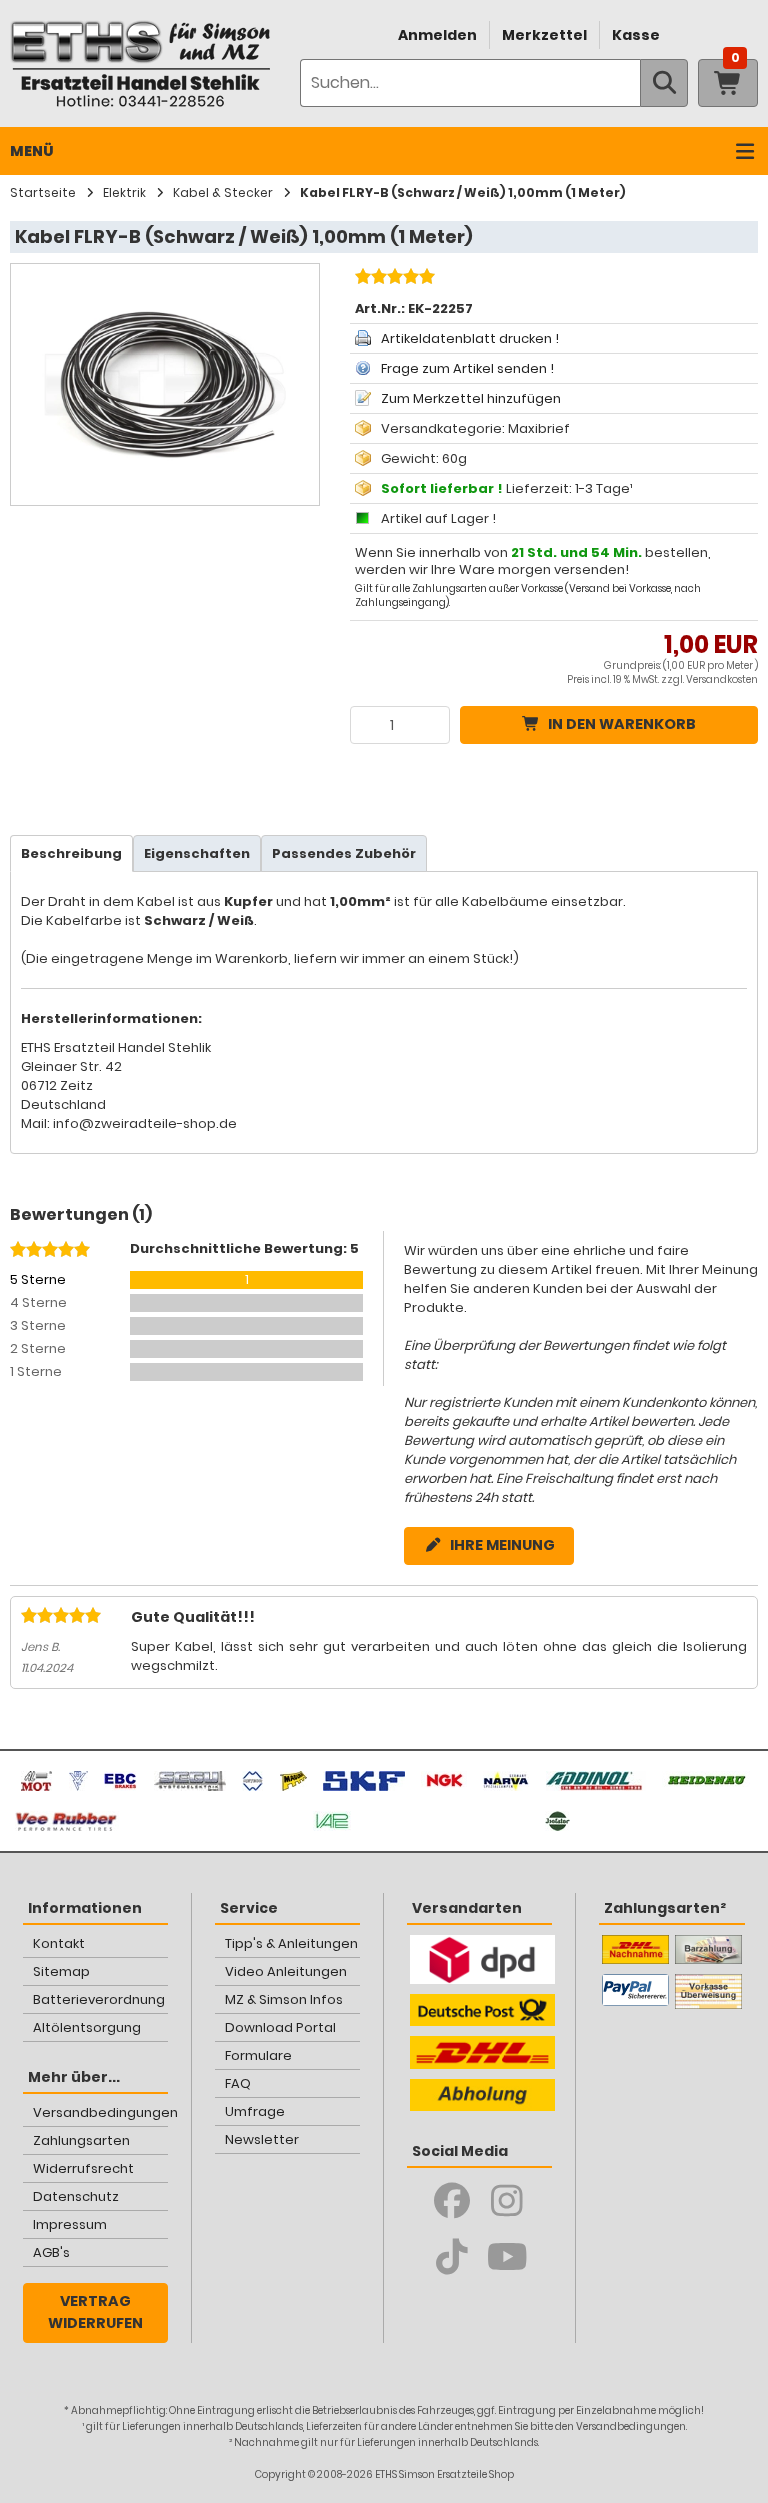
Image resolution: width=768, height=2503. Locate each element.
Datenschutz (76, 2196)
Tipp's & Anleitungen (291, 1943)
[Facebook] (452, 2201)
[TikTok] (452, 2257)
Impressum (70, 2224)
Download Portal (280, 2027)
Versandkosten (722, 679)
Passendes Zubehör (344, 853)
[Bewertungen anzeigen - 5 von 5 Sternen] (392, 279)
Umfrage (255, 2111)
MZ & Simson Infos (284, 1999)
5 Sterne (38, 1279)
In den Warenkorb (622, 724)
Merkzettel (544, 35)
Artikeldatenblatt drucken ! (470, 338)
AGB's (51, 2252)
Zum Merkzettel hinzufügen (471, 398)
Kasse (636, 35)
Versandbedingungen (100, 2112)
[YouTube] (507, 2257)
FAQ (238, 2083)
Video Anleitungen (286, 1971)
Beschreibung (71, 853)
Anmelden (437, 35)
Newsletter (262, 2139)
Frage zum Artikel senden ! (467, 368)
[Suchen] (664, 83)
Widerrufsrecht (83, 2168)
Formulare (258, 2055)
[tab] (71, 853)
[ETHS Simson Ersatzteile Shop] (140, 63)
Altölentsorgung (87, 2027)
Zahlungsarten (81, 2140)
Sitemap (61, 1971)
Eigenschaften (197, 853)
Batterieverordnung (99, 1999)
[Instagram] (507, 2201)
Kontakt (59, 1943)
